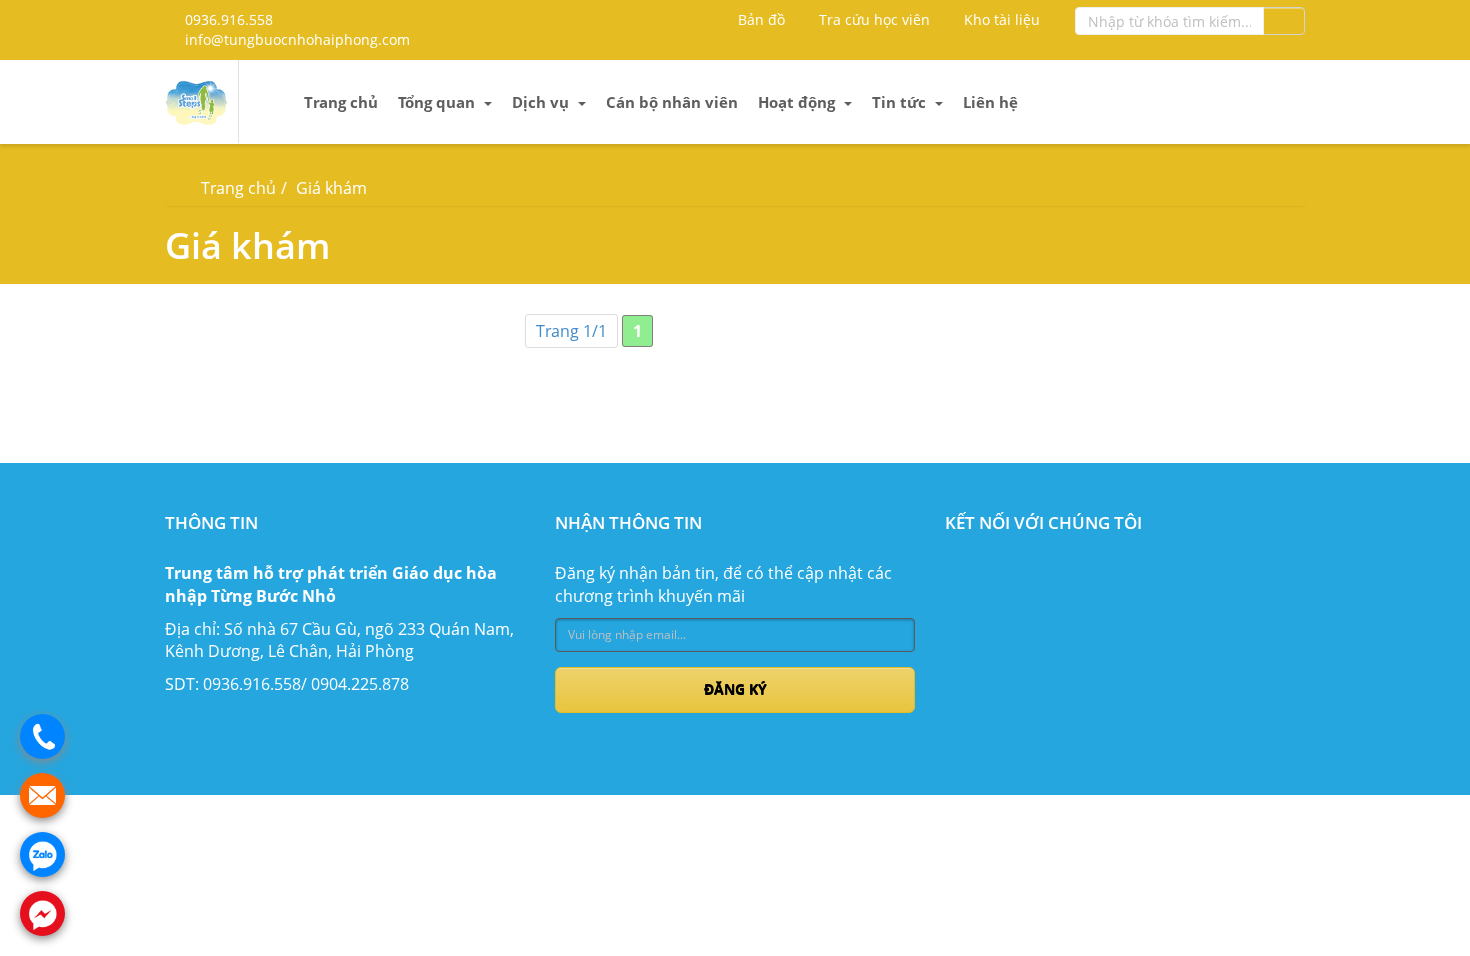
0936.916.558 (227, 19)
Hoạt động (798, 102)
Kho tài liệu (1000, 19)
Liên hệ (990, 102)
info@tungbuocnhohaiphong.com (295, 39)
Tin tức (901, 102)
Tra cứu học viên (872, 19)
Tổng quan (438, 102)
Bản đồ (759, 19)
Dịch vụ (542, 102)
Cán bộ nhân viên (672, 102)
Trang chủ (341, 102)
